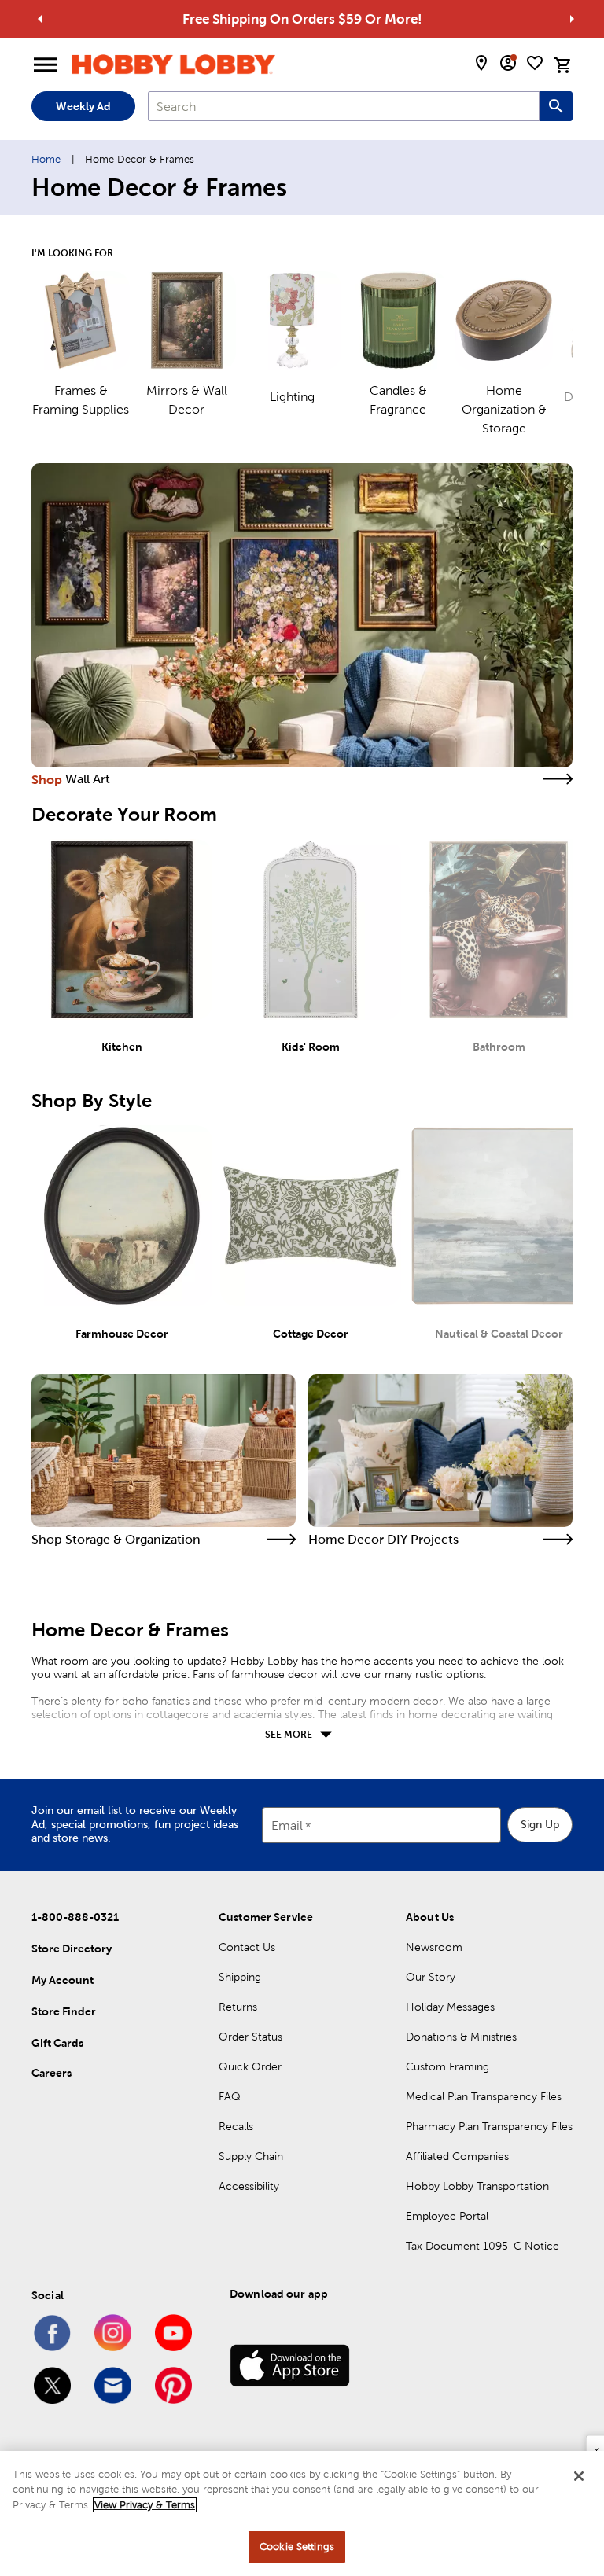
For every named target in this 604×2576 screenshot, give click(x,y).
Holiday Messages (450, 2007)
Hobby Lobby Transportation (477, 2186)
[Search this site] (556, 106)
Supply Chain (251, 2156)
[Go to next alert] (572, 19)
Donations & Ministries (461, 2037)
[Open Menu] (46, 65)
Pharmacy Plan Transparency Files (489, 2126)
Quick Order (250, 2066)
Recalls (236, 2126)
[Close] (579, 2476)
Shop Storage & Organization (116, 1539)
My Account (63, 1980)
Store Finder (64, 2011)
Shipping (240, 1977)
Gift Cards (57, 2043)
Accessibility (249, 2186)
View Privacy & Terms (145, 2505)
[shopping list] (535, 63)
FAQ (230, 2096)
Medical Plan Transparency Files (484, 2096)
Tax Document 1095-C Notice (482, 2246)
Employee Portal (447, 2216)
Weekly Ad (83, 106)
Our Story (431, 1977)
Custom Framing (447, 2066)
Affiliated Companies (457, 2156)
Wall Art (88, 779)
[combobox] (344, 106)
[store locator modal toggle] (481, 63)
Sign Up (540, 1824)
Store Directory (72, 1949)
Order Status (250, 2037)
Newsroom (434, 1947)
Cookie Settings (297, 2547)
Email (287, 1825)
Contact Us (247, 1947)
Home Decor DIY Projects (383, 1539)
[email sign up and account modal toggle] (508, 63)
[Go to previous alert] (40, 19)
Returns (238, 2007)
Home (46, 159)
